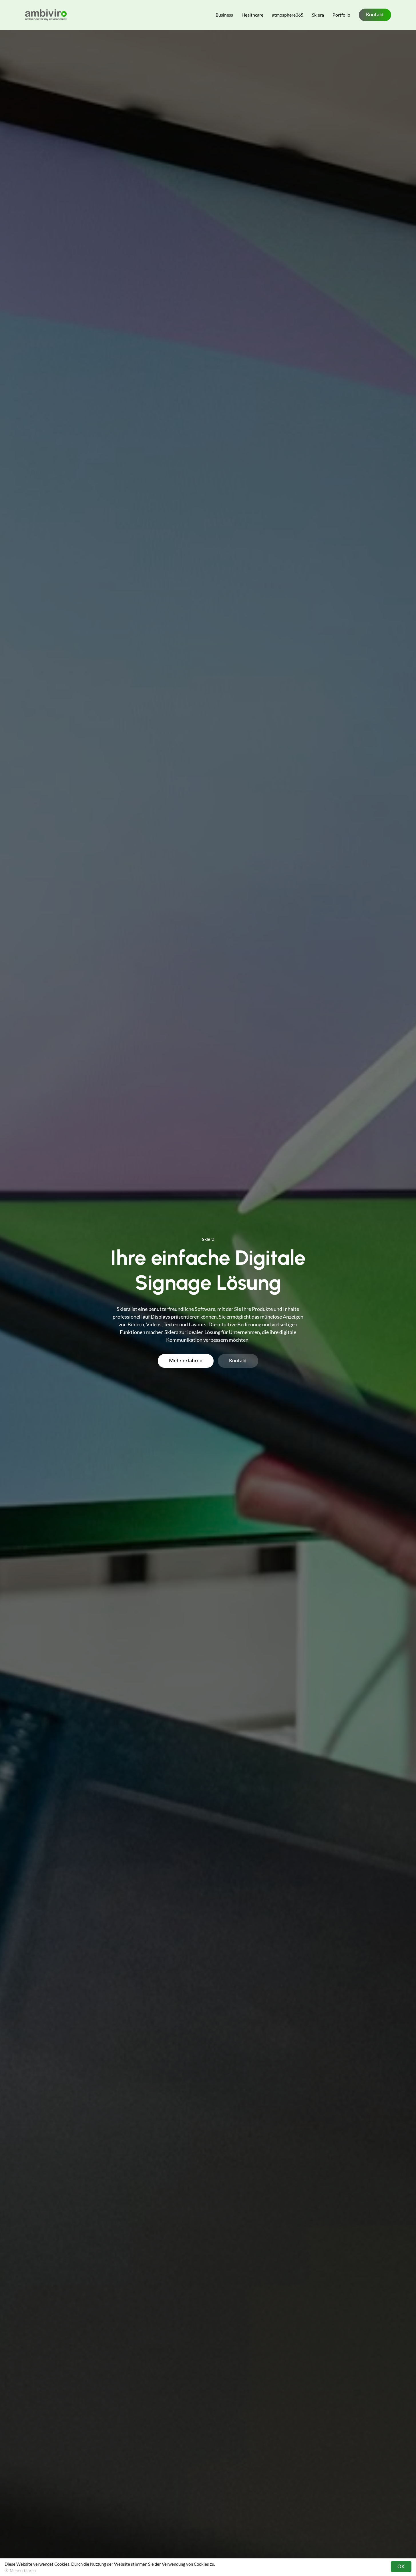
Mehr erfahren (186, 1360)
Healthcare (252, 15)
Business (224, 15)
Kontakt (375, 14)
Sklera (318, 15)
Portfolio (341, 15)
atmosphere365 (288, 15)
